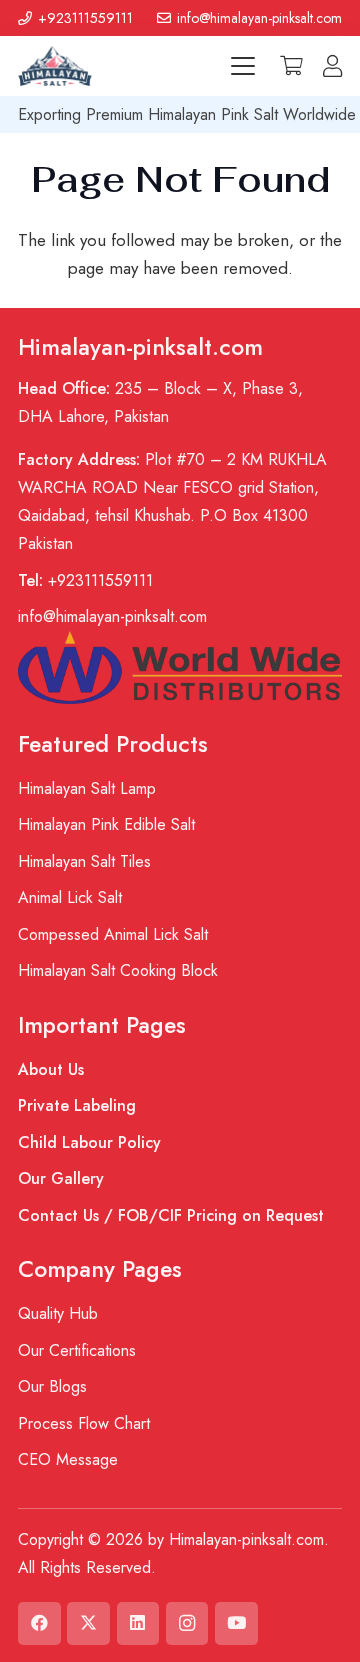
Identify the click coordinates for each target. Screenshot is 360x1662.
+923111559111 (85, 580)
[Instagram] (187, 1623)
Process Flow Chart (84, 1423)
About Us (51, 1069)
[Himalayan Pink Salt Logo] (55, 66)
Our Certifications (77, 1350)
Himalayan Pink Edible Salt (106, 824)
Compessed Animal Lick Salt (113, 934)
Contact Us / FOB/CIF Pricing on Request (171, 1215)
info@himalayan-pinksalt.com (112, 616)
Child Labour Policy (89, 1142)
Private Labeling (77, 1105)
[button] (243, 66)
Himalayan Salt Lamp (87, 788)
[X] (88, 1623)
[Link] (332, 66)
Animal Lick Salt (70, 897)
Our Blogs (52, 1386)
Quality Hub (58, 1313)
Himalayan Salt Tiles (84, 861)
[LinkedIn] (138, 1623)
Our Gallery (61, 1178)
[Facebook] (39, 1623)
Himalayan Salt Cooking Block (118, 970)
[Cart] (291, 66)
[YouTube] (236, 1623)
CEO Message (68, 1459)
